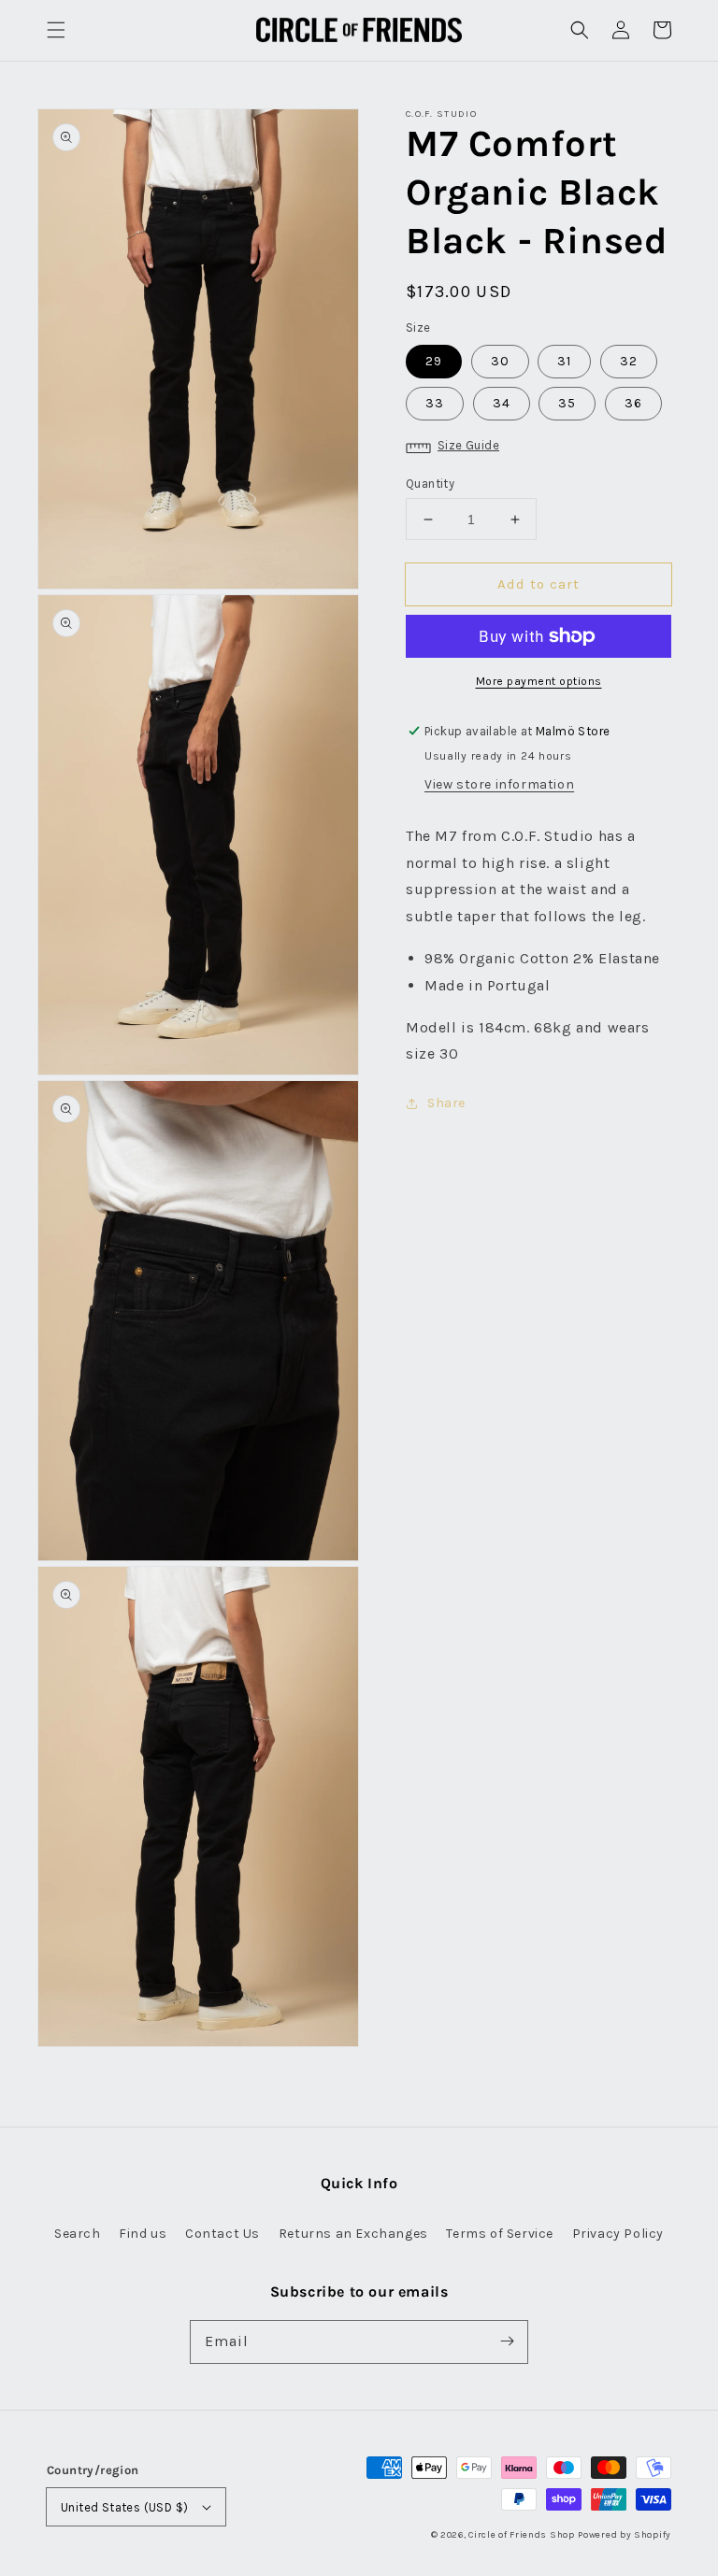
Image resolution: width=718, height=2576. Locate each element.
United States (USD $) (124, 2507)
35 (567, 403)
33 (435, 403)
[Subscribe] (507, 2341)
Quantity (430, 484)
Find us (143, 2234)
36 (633, 403)
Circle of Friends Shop (521, 2535)
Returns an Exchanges (353, 2234)
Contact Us (223, 2234)
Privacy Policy (618, 2234)
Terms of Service (500, 2234)
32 (629, 361)
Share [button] (446, 1103)
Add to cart (538, 584)
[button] (56, 30)
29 (434, 361)
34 (502, 403)
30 (500, 361)
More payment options (539, 681)
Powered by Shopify (625, 2535)
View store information (499, 784)
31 (564, 361)
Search (78, 2234)
